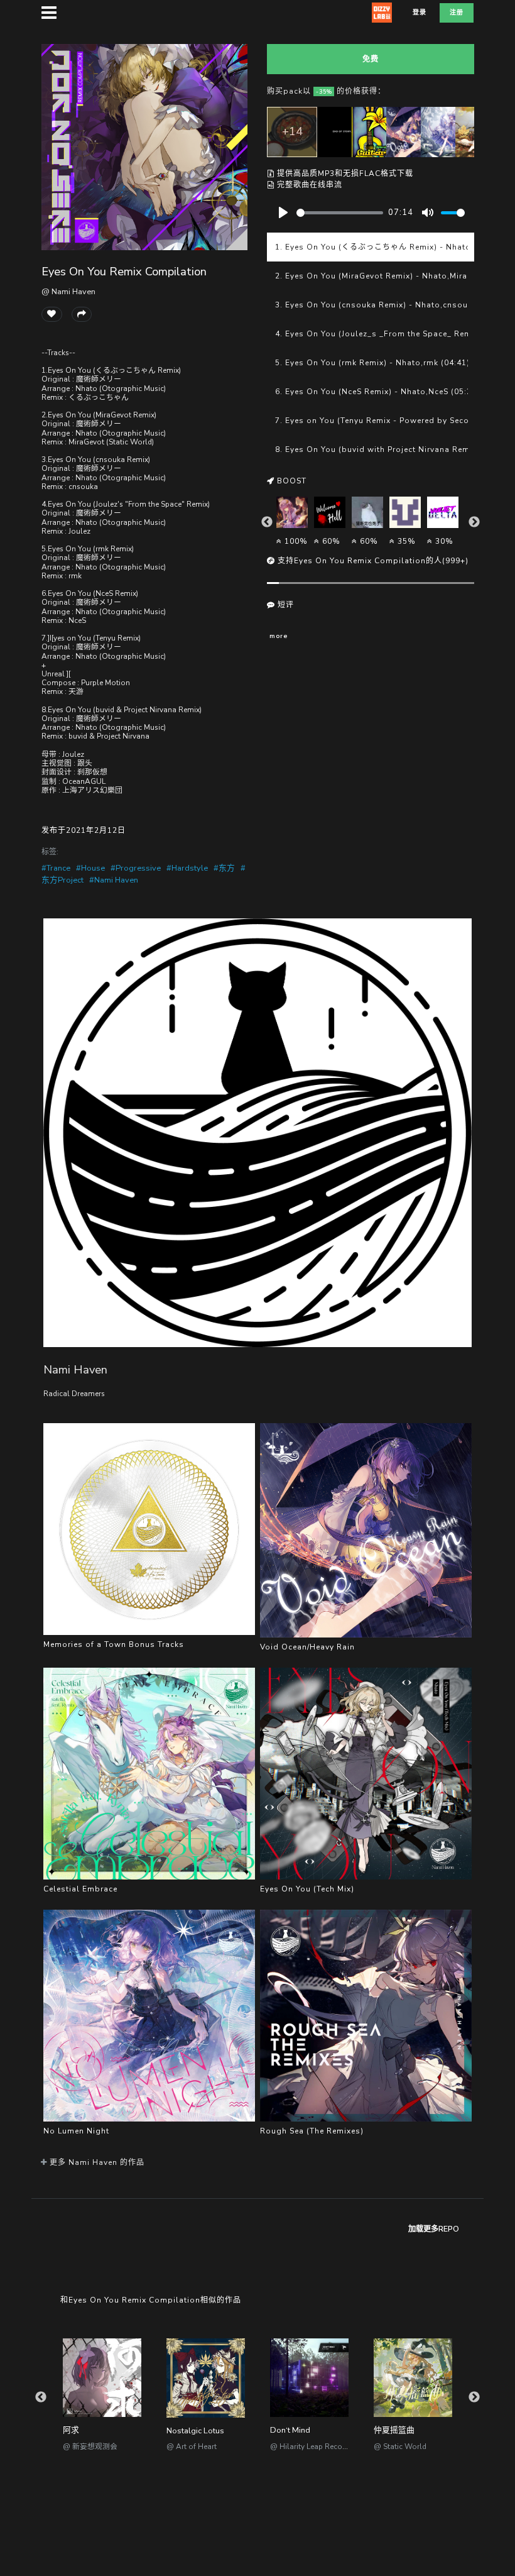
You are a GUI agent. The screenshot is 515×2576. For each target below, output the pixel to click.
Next (474, 522)
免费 (371, 59)
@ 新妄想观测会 (90, 2447)
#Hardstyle (187, 868)
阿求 (71, 2430)
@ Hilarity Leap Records (312, 2447)
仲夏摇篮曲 (394, 2430)
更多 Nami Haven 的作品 (96, 2162)
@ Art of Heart (192, 2447)
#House (90, 868)
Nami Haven (75, 1369)
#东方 (224, 868)
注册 (457, 13)
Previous (267, 522)
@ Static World (400, 2447)
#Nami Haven (114, 880)
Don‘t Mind (290, 2430)
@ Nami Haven (68, 292)
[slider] (340, 213)
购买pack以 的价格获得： (326, 91)
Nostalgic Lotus (195, 2431)
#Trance (56, 868)
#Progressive (136, 868)
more (279, 636)
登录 (420, 13)
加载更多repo (434, 2229)
